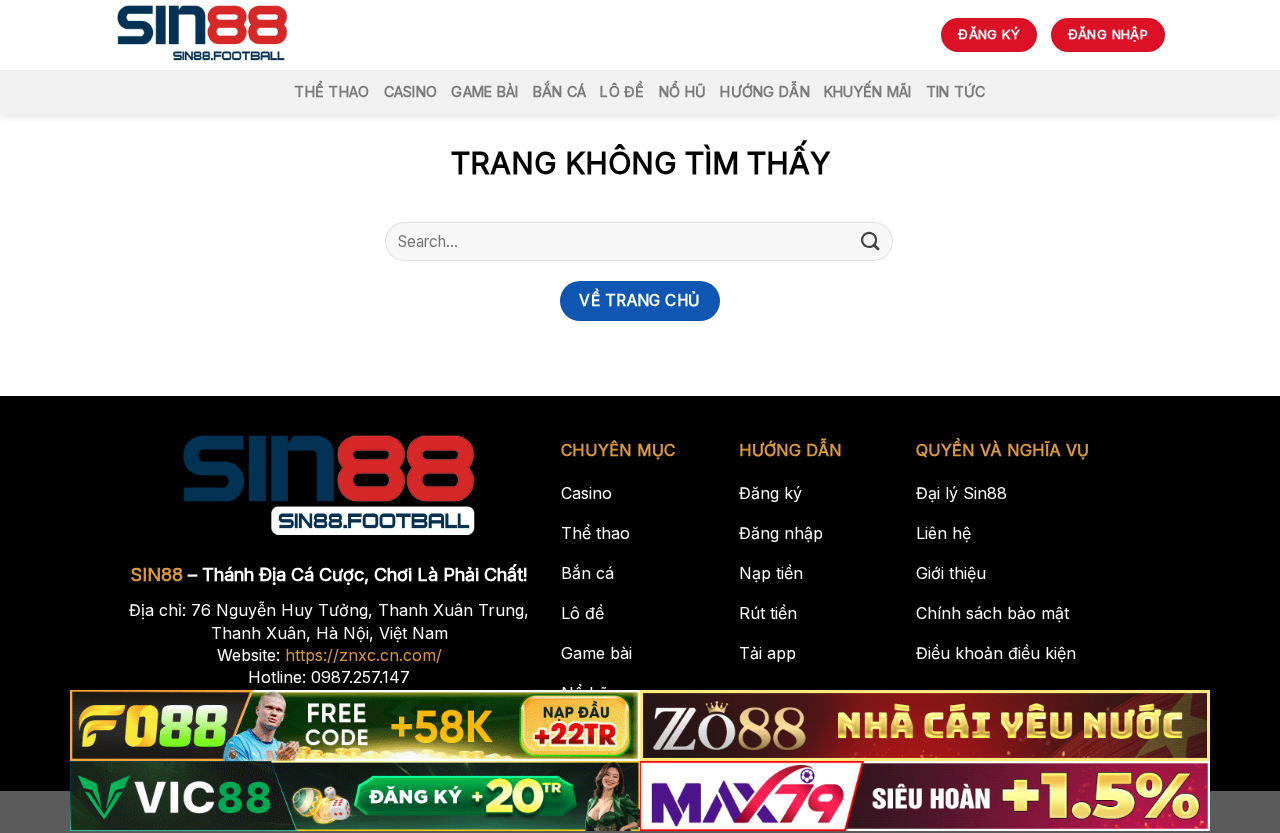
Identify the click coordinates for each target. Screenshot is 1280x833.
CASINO (411, 91)
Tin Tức (956, 91)
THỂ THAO (331, 91)
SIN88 (157, 574)
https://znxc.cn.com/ (363, 655)
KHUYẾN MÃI (868, 91)
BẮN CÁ (560, 91)
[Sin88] (202, 35)
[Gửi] (871, 241)
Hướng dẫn (765, 91)
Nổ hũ (682, 91)
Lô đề (622, 91)
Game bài (484, 91)
